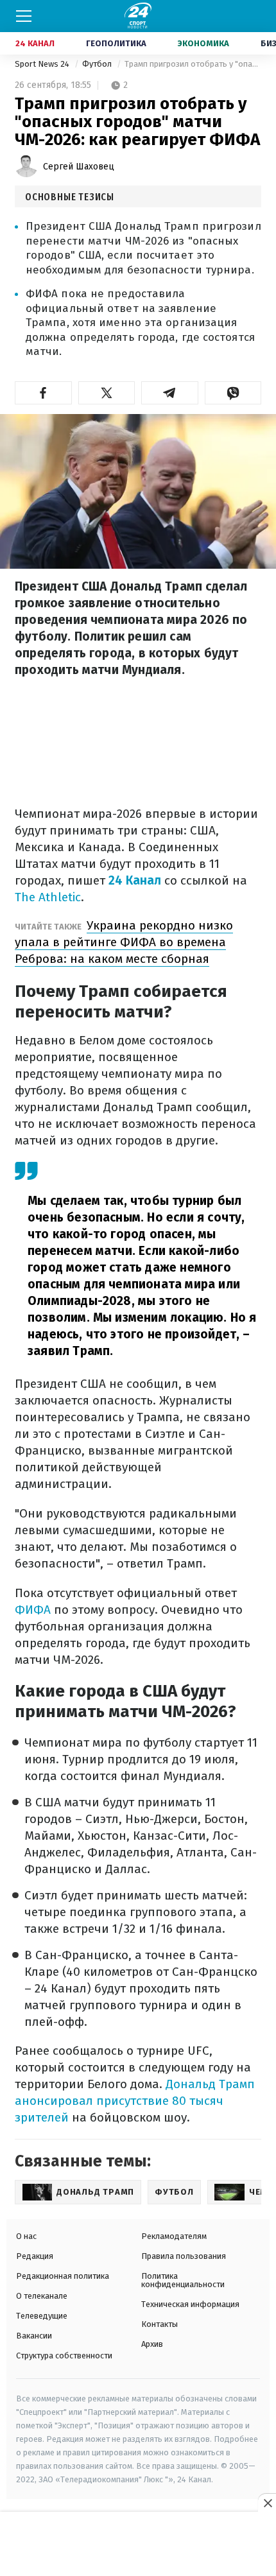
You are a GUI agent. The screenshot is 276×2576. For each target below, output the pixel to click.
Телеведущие (42, 2316)
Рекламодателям (174, 2236)
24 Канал (35, 43)
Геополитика (116, 43)
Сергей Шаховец (79, 167)
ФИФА (33, 1610)
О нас (26, 2236)
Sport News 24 (43, 64)
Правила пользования (184, 2256)
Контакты (160, 2324)
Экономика (203, 43)
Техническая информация (190, 2304)
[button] (43, 393)
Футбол (98, 64)
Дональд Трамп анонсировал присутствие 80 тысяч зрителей (135, 2101)
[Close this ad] (267, 2503)
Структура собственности (64, 2356)
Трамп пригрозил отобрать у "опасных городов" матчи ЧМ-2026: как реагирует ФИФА (193, 64)
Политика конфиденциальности (183, 2280)
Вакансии (34, 2336)
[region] (138, 2545)
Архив (152, 2344)
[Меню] (24, 16)
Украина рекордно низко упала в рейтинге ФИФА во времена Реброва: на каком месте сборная (124, 942)
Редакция (35, 2256)
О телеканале (42, 2296)
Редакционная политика (63, 2276)
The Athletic (48, 897)
